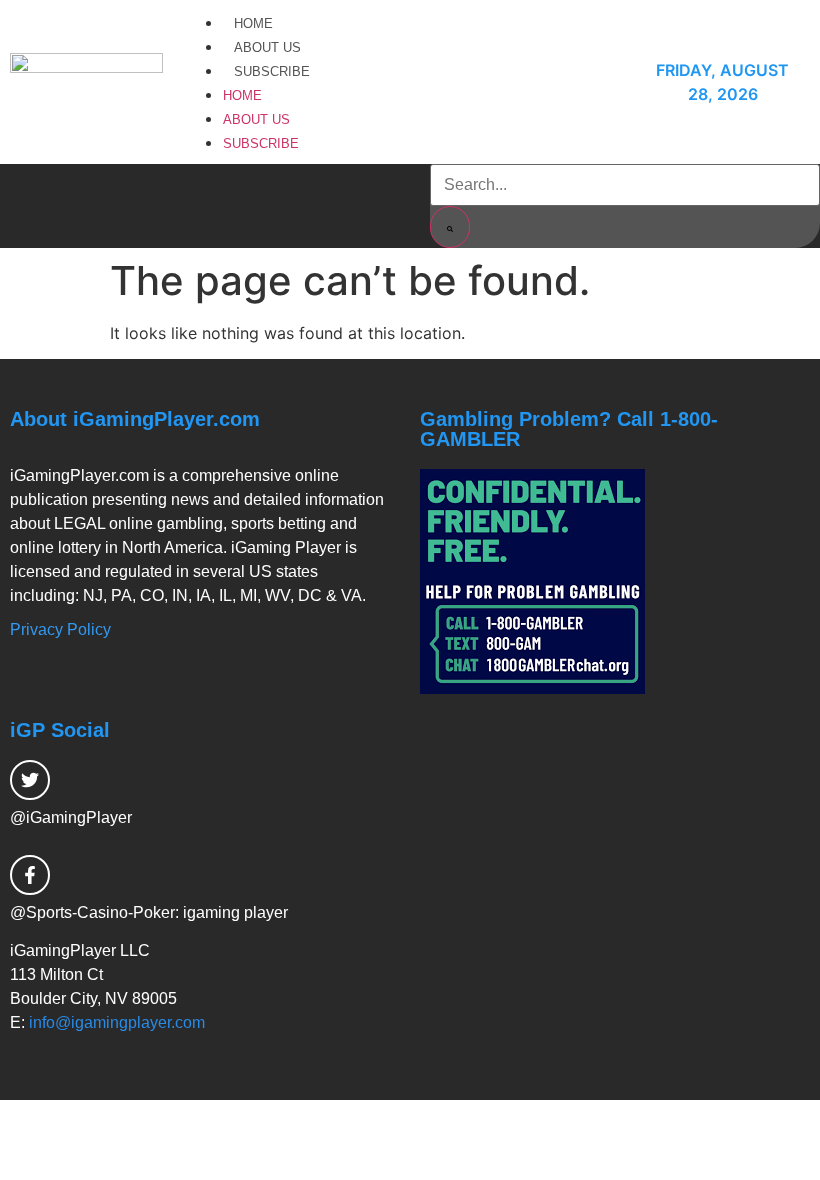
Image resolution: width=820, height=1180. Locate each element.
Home (253, 23)
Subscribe (272, 71)
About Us (267, 47)
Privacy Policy (60, 629)
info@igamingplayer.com (117, 1022)
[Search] (450, 227)
